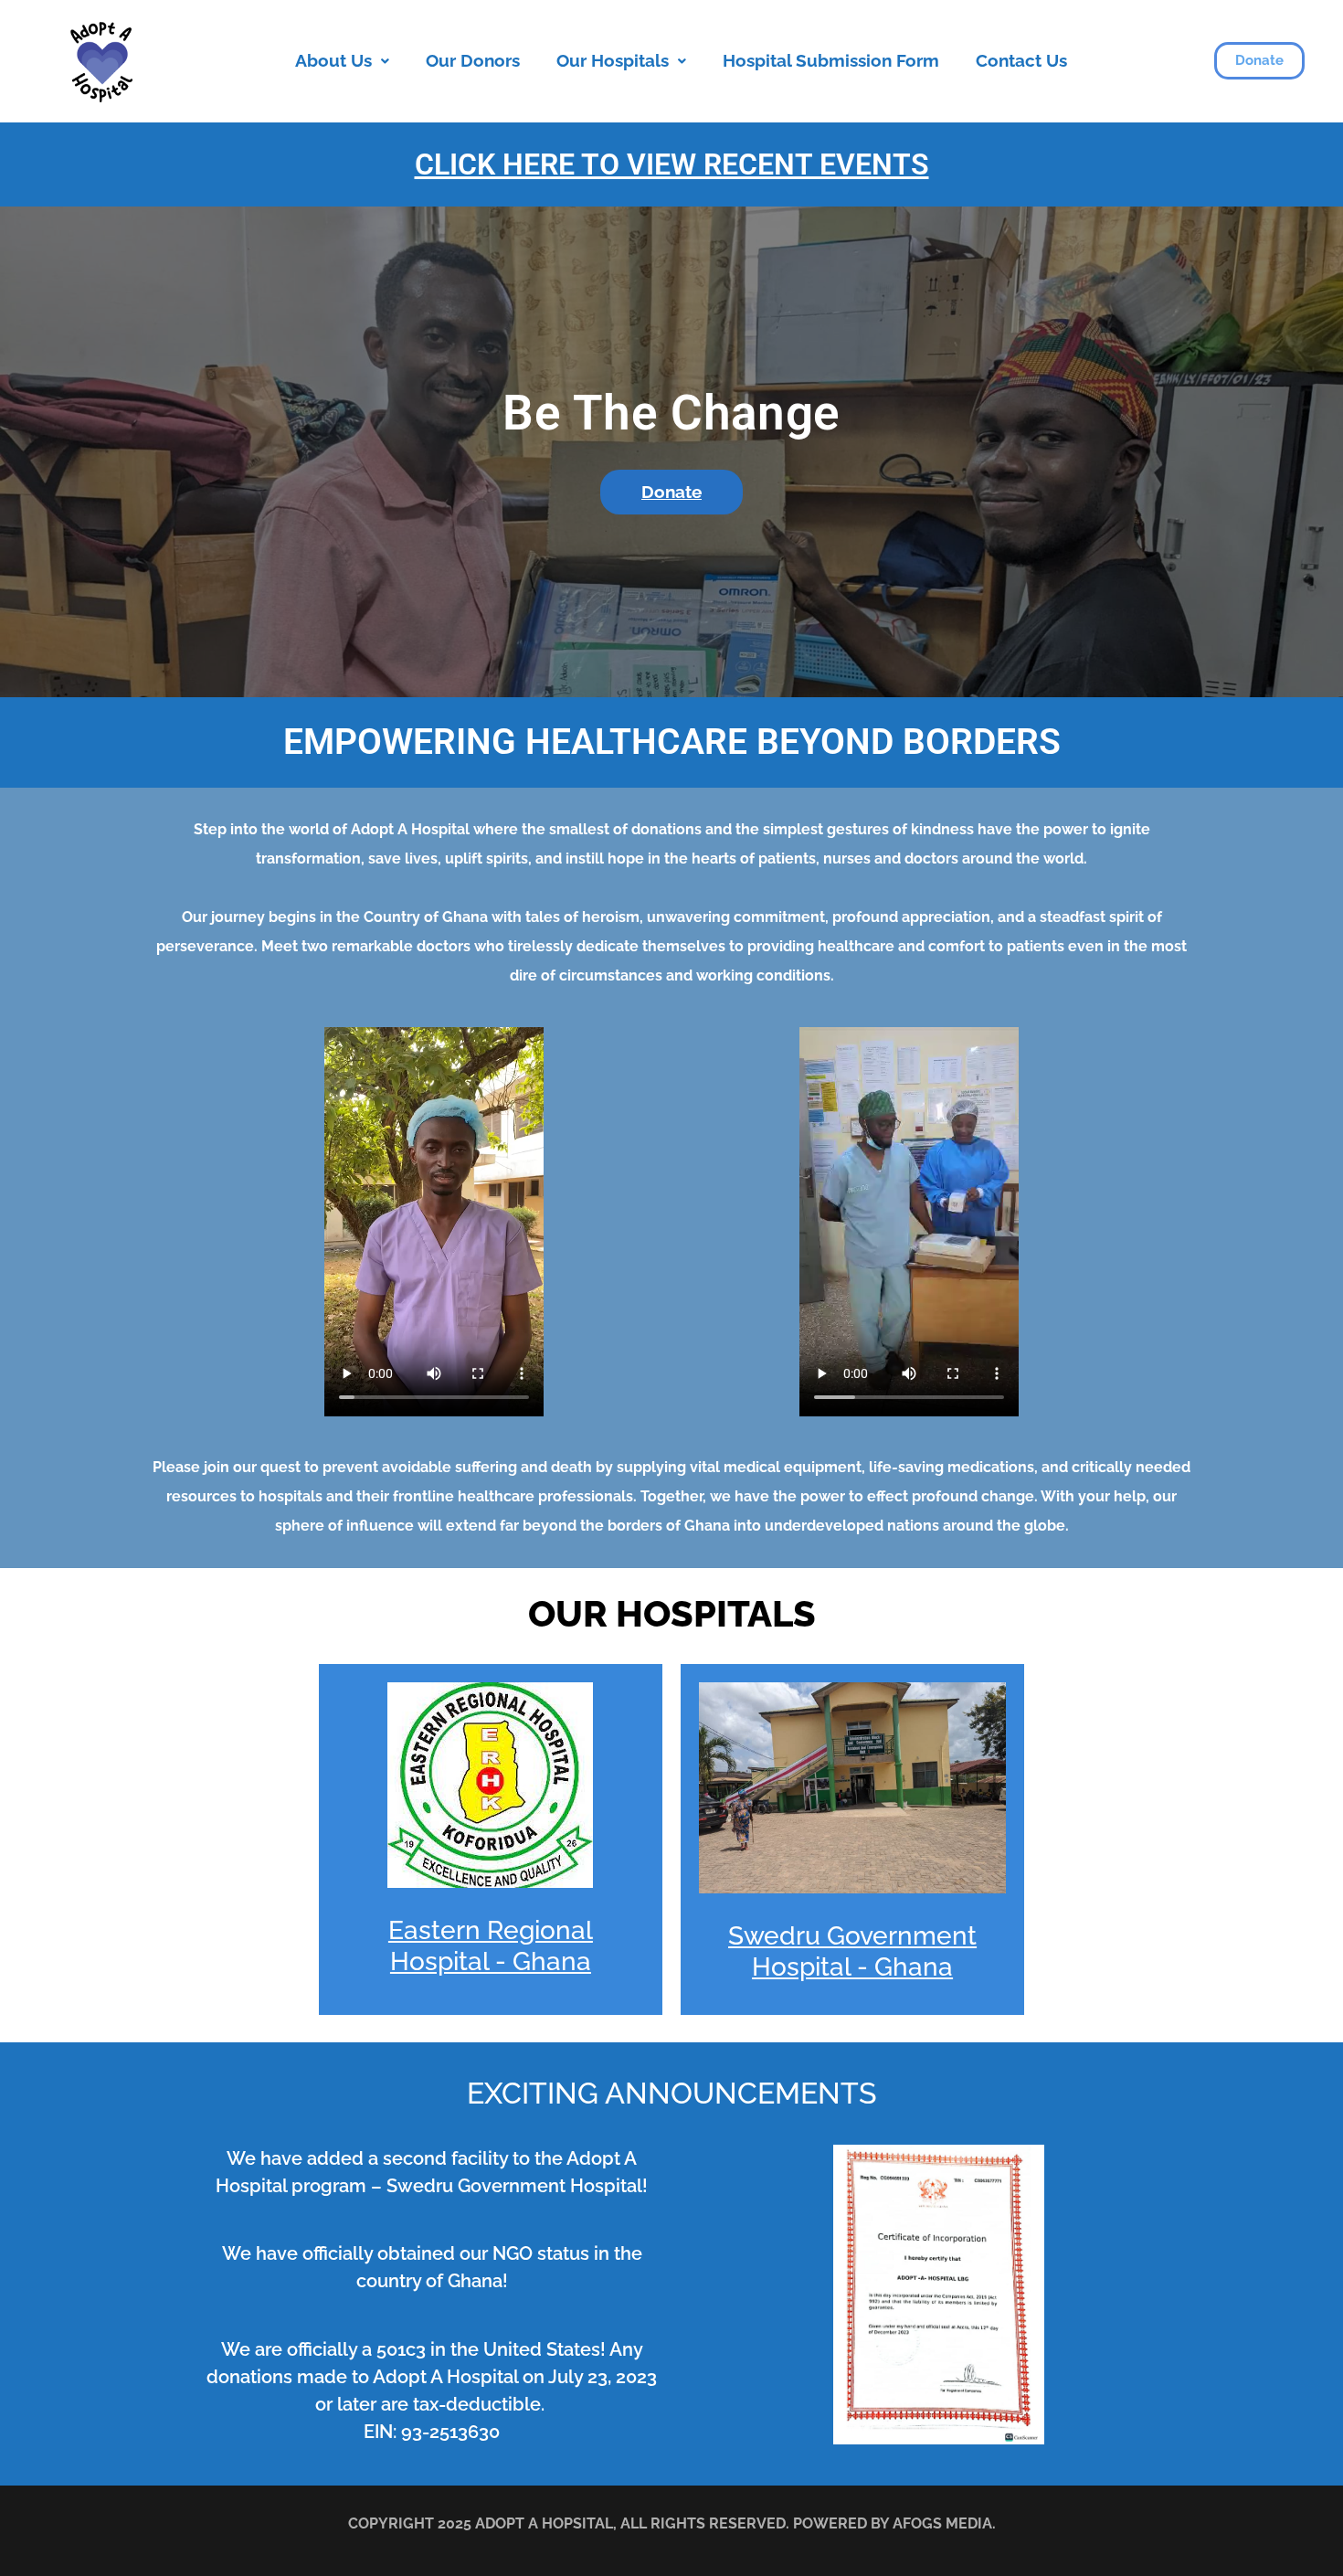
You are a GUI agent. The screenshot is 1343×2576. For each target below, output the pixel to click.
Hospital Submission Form (831, 60)
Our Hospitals (613, 60)
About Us (333, 60)
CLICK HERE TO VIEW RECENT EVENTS (672, 164)
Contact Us (1021, 60)
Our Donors (473, 60)
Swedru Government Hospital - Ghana (852, 1951)
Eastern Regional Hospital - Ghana (491, 1946)
